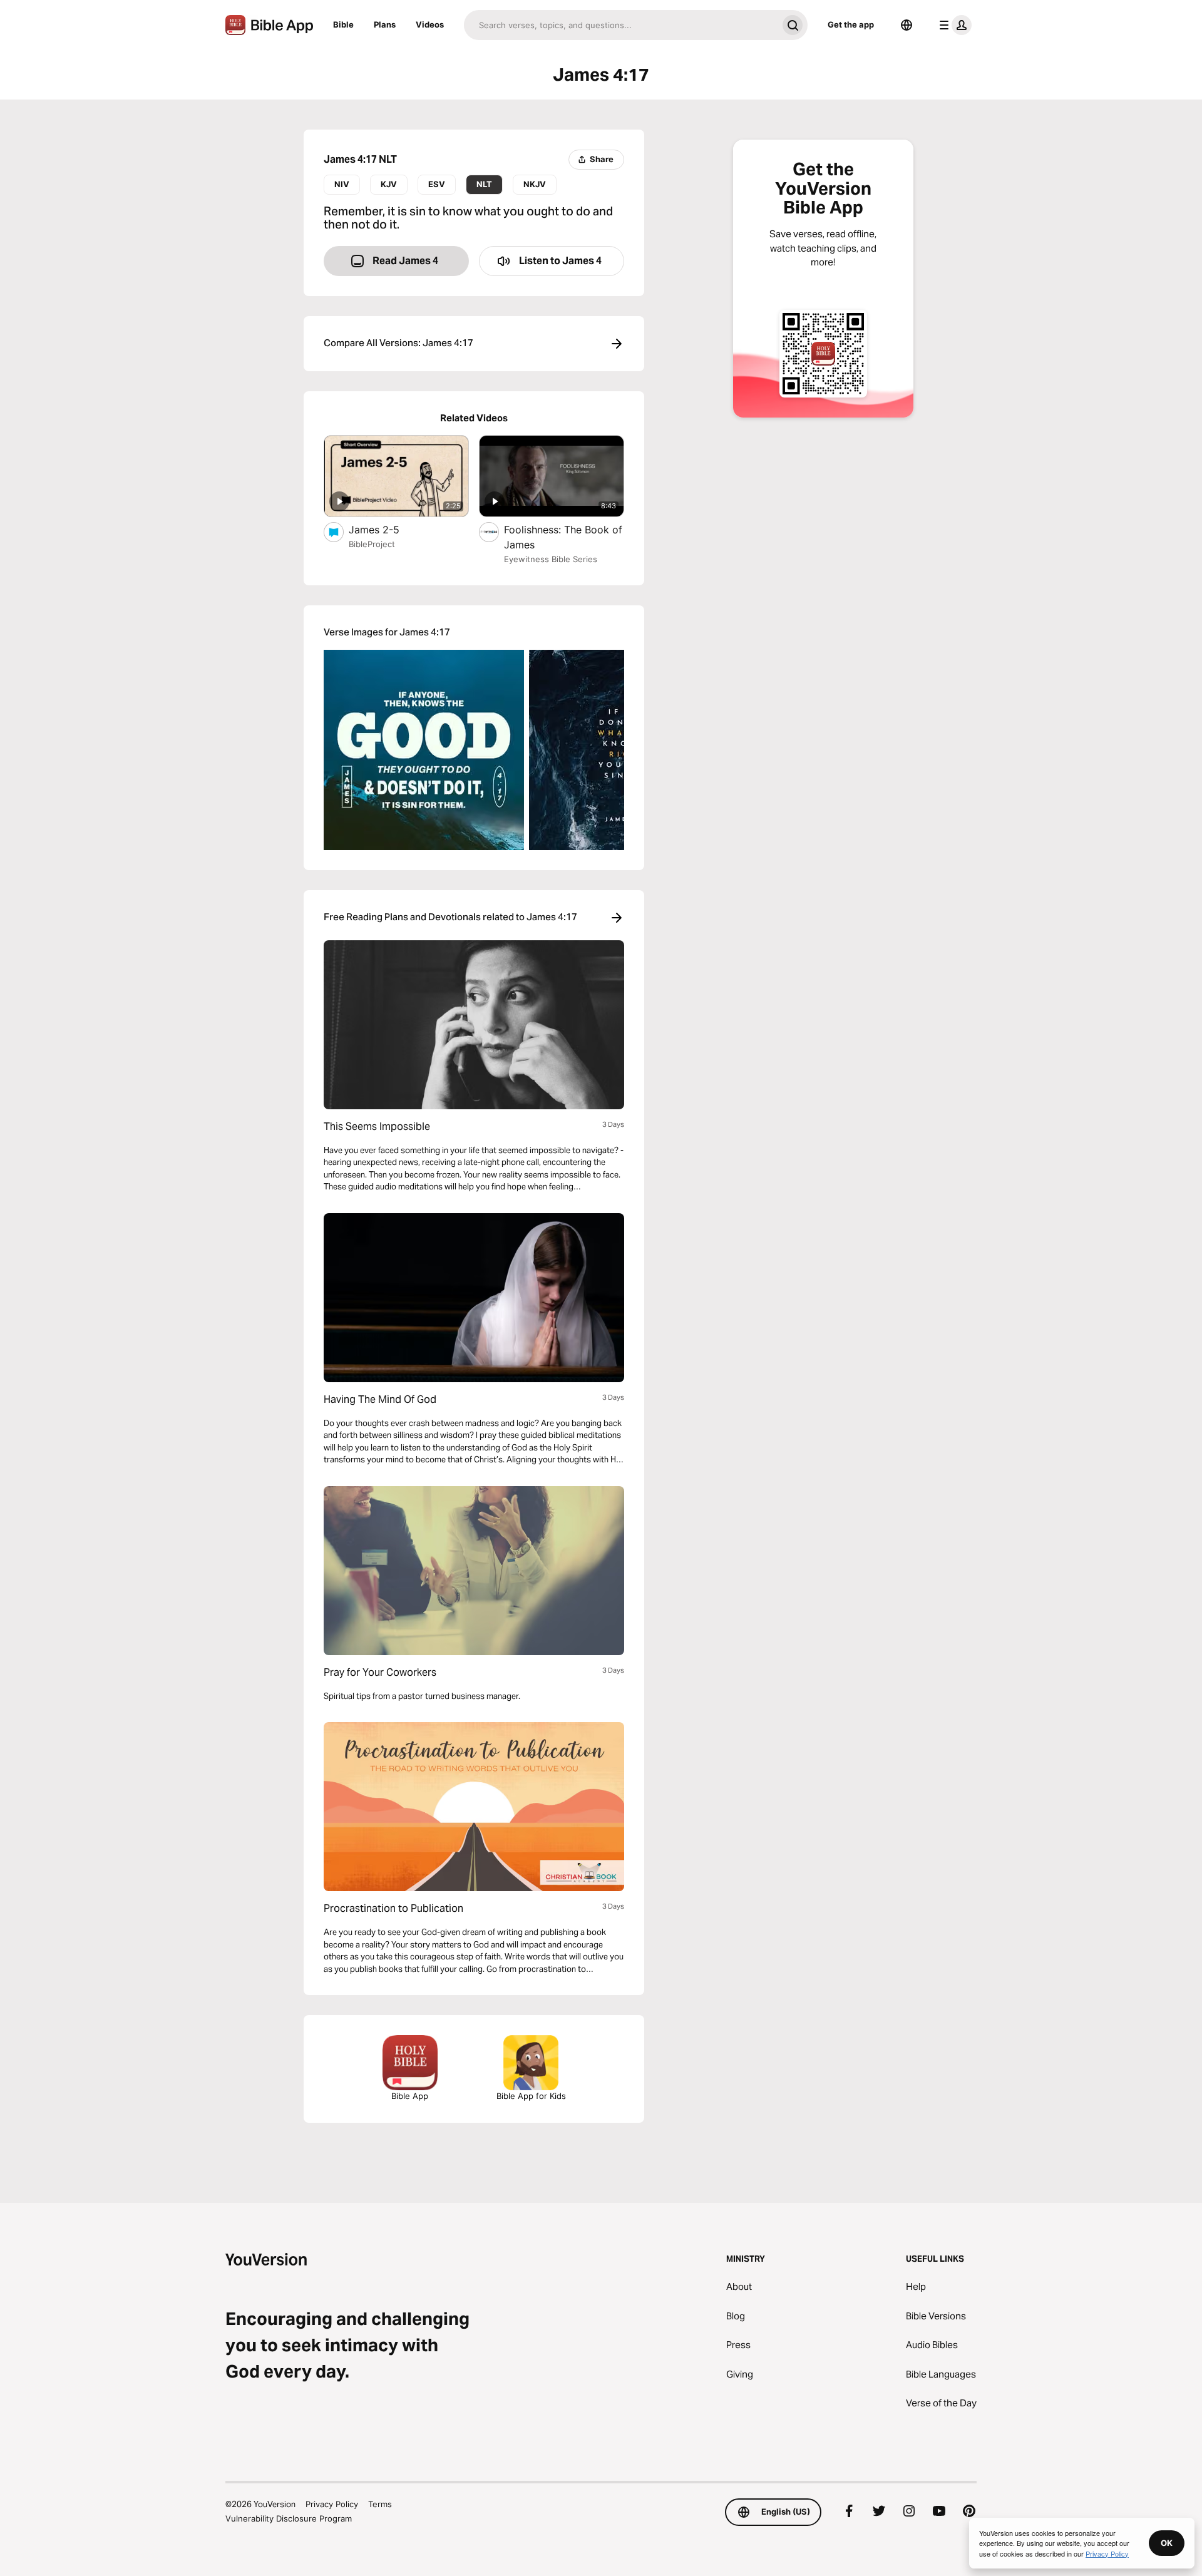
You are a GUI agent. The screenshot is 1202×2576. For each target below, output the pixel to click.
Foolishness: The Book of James (563, 537)
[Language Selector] (907, 25)
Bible (343, 24)
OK (1167, 2543)
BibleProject (372, 544)
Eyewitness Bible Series (551, 559)
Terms (380, 2504)
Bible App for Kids (531, 2096)
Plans (385, 24)
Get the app (851, 24)
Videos (430, 24)
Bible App (410, 2096)
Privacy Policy (332, 2504)
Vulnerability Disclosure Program (289, 2518)
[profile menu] (953, 25)
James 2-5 (387, 529)
